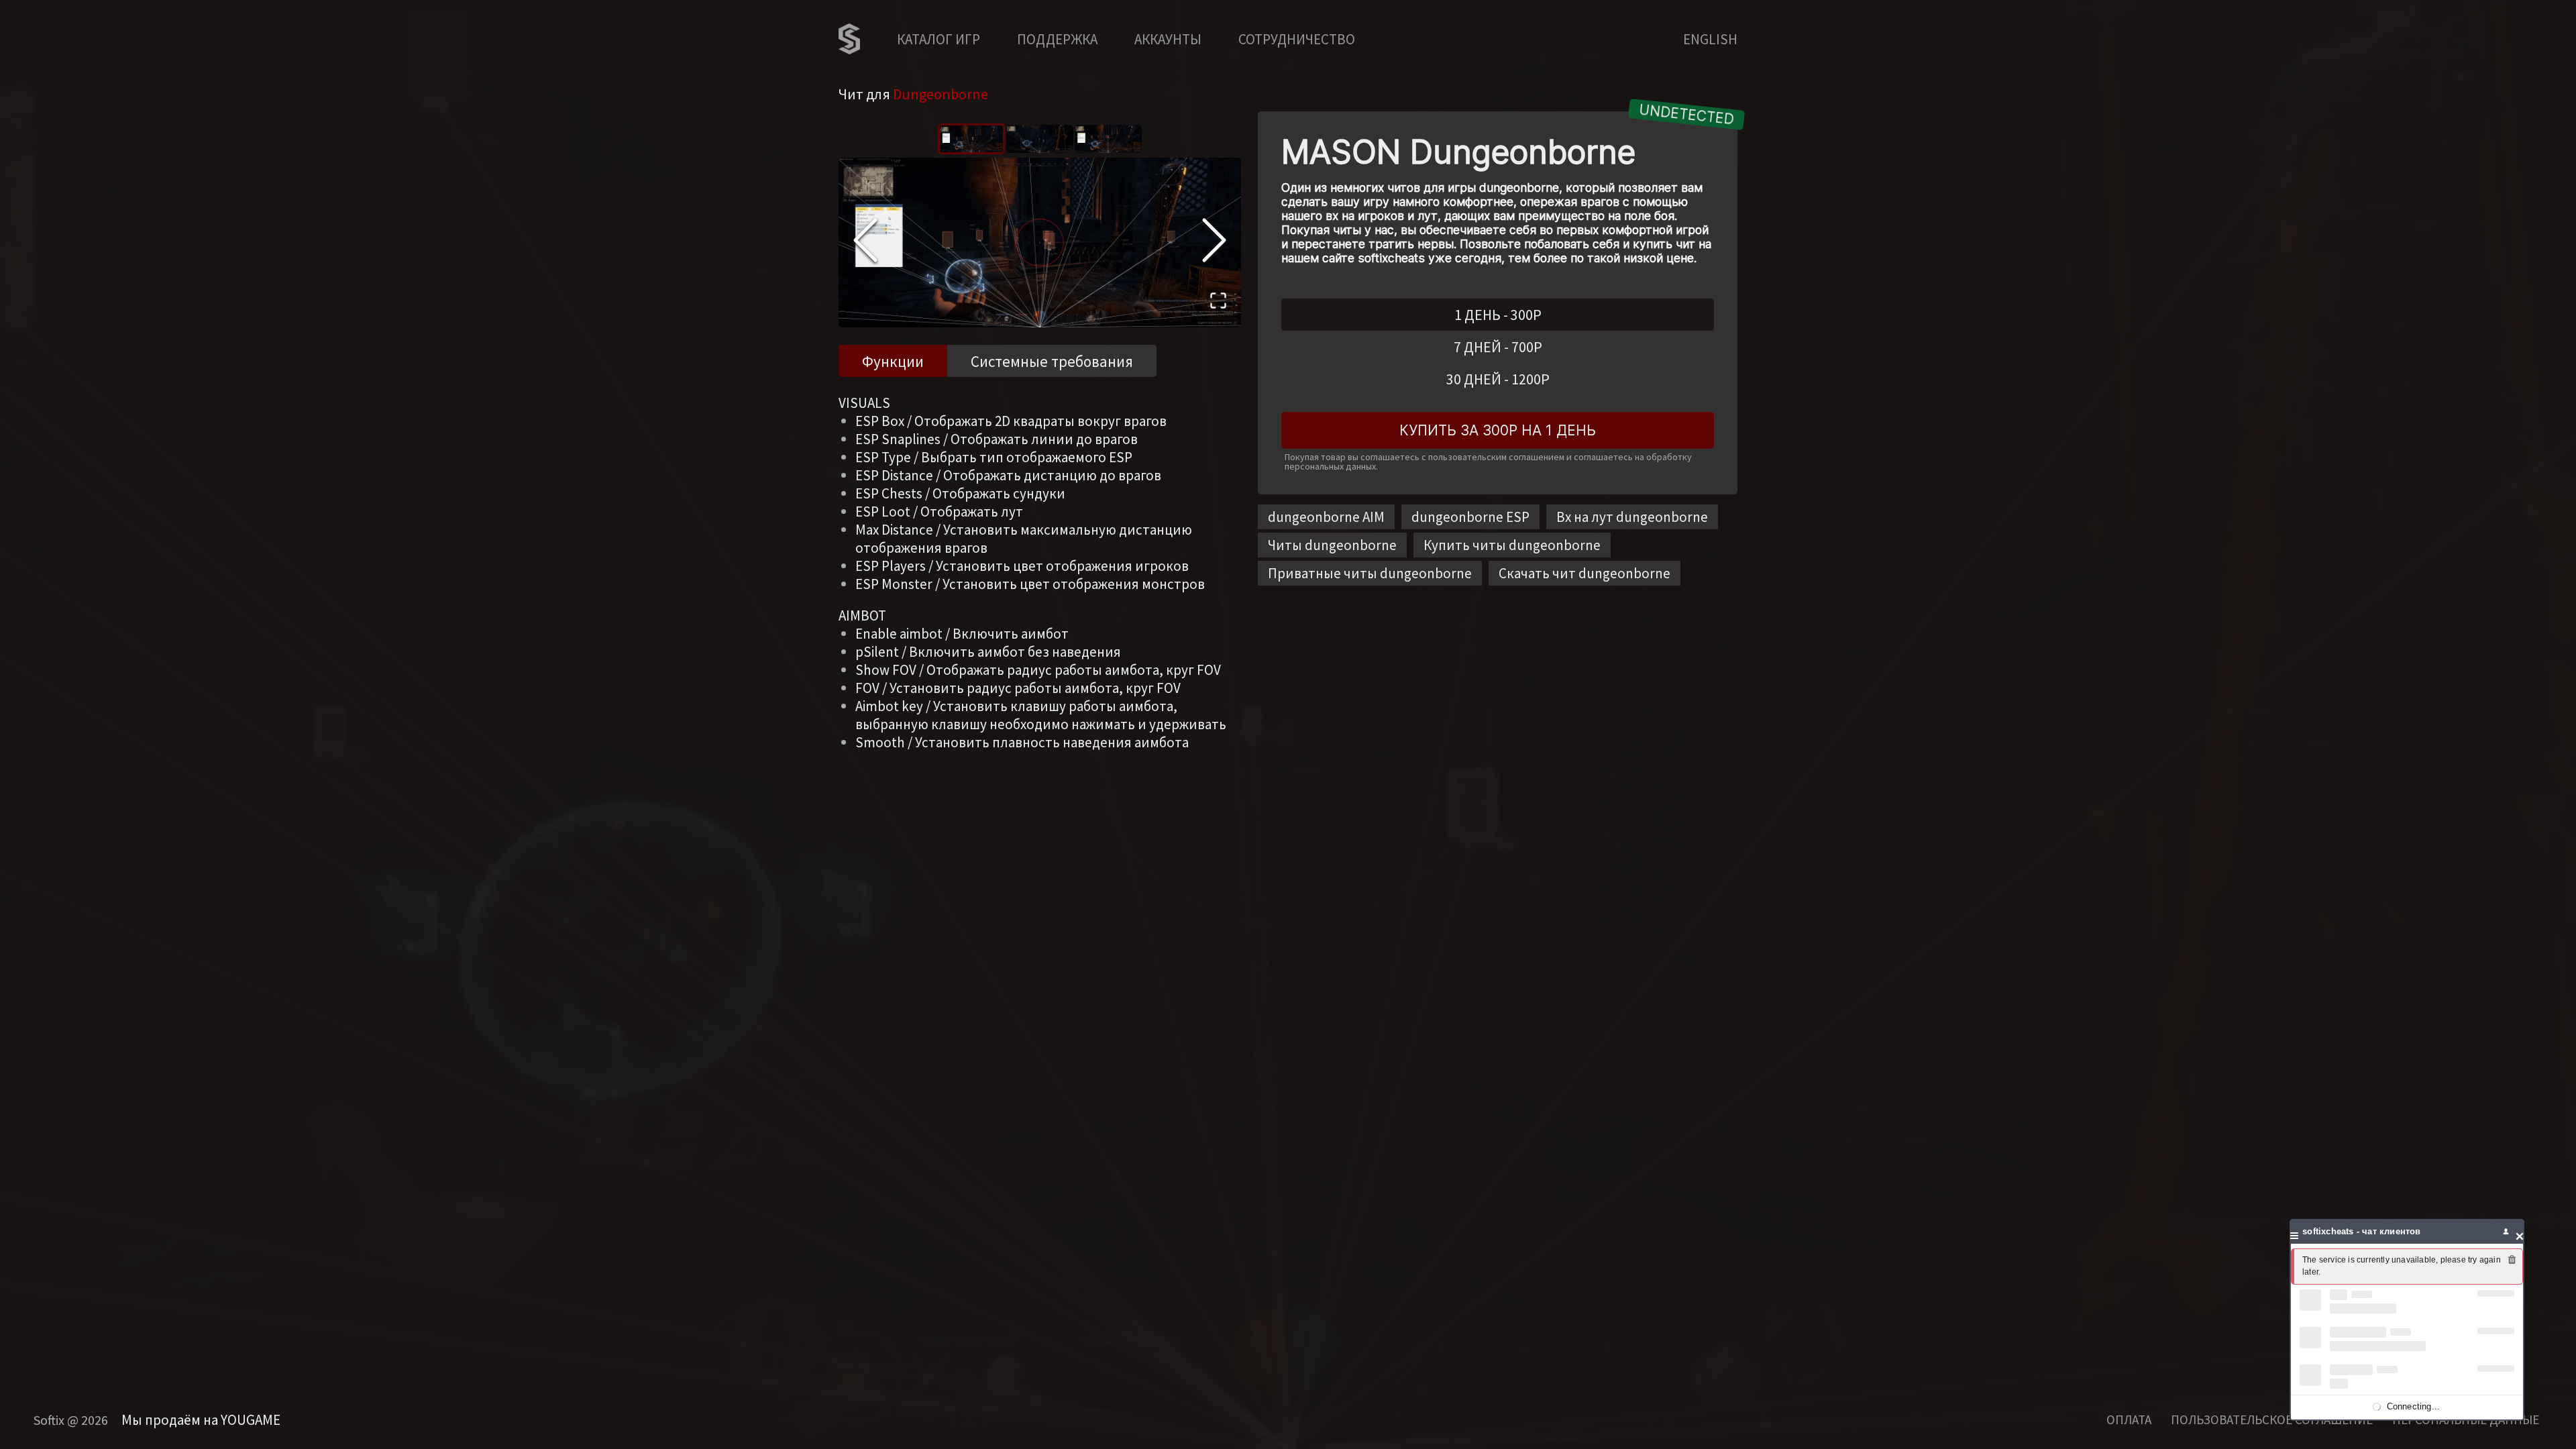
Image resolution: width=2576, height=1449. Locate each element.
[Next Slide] (1214, 242)
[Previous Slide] (865, 242)
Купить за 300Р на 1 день (1498, 430)
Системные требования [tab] (1052, 361)
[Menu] (2294, 1231)
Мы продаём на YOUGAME (201, 1420)
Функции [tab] (893, 361)
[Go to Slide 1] (971, 139)
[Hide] (2520, 1231)
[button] (1040, 243)
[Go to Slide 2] (1040, 139)
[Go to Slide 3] (1108, 139)
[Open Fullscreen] (1218, 303)
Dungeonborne (941, 94)
